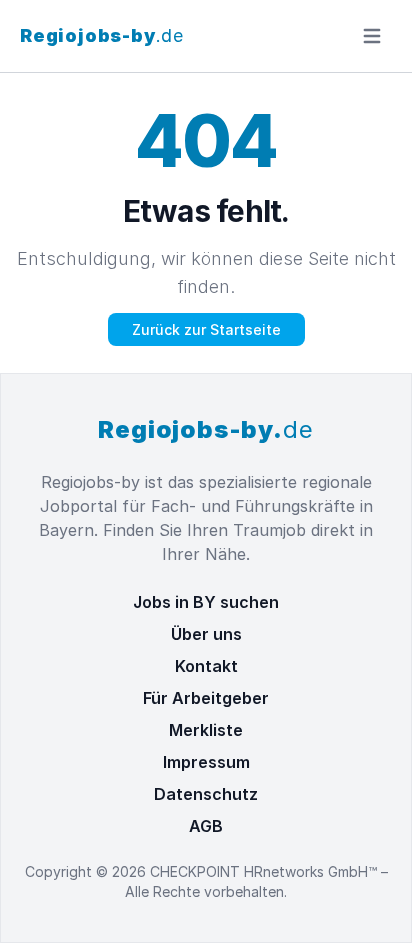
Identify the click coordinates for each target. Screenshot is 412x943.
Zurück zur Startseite (206, 329)
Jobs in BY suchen (206, 602)
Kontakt (206, 666)
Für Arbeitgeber (206, 698)
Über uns (206, 634)
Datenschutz (206, 794)
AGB (206, 826)
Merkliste (206, 730)
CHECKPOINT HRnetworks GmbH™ (265, 871)
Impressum (206, 762)
